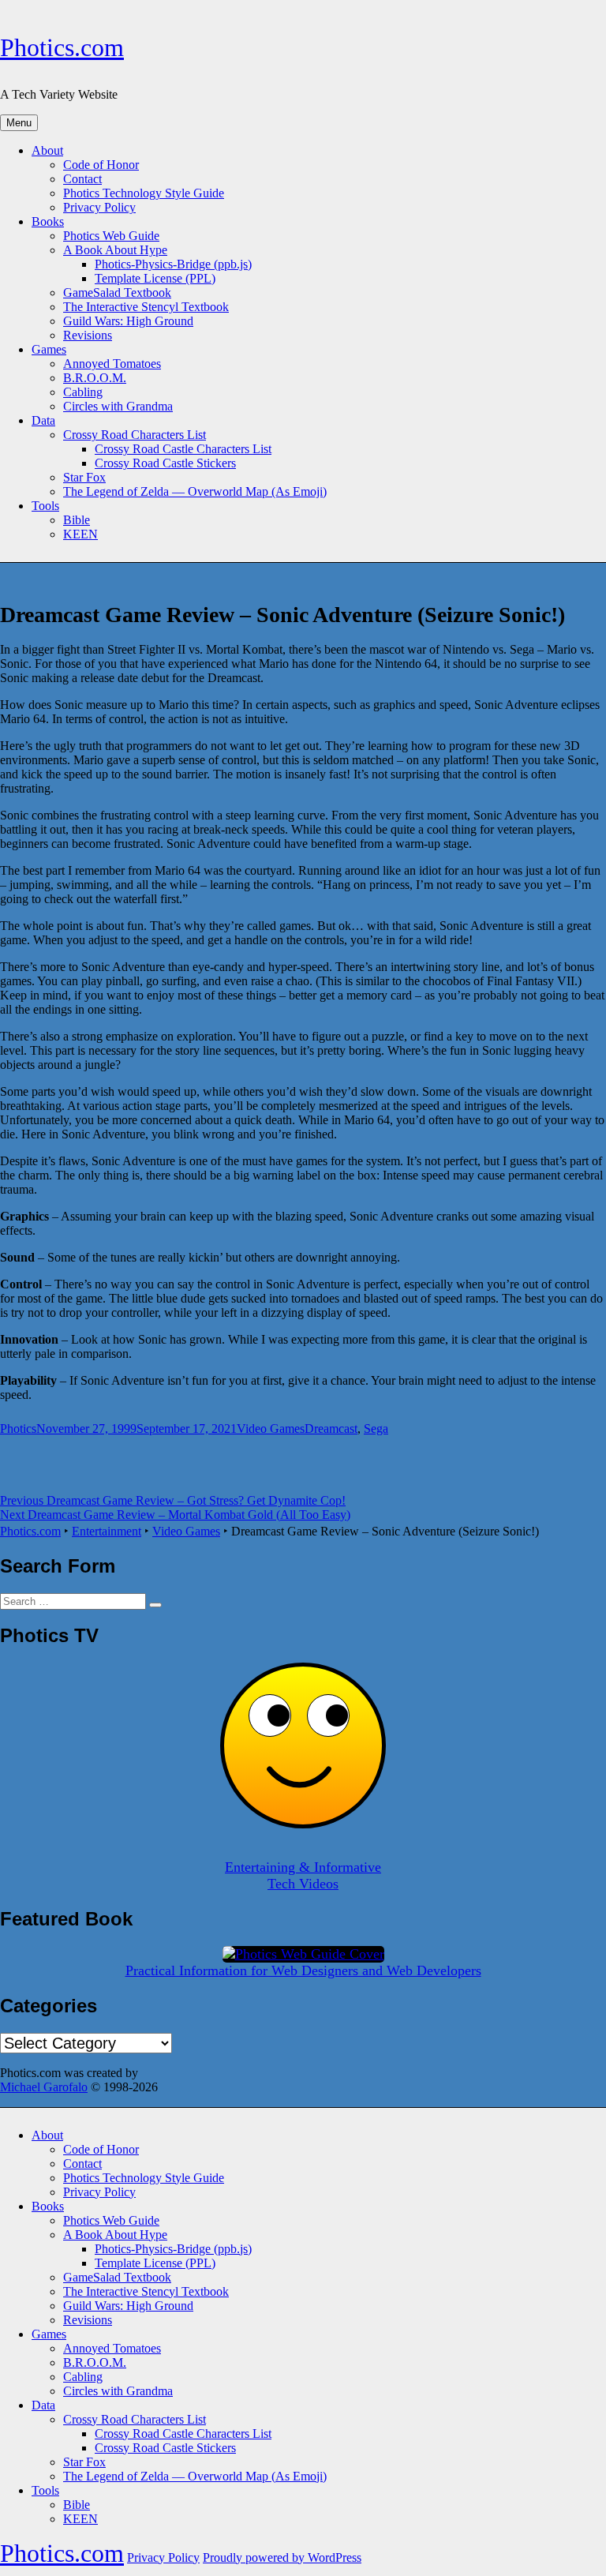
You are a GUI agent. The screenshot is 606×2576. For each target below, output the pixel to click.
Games (49, 349)
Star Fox (84, 477)
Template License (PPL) (155, 278)
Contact (82, 179)
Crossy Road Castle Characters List (183, 449)
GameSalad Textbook (117, 292)
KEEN (80, 534)
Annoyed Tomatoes (112, 364)
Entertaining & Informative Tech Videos (303, 1875)
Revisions (88, 335)
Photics (18, 1429)
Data (43, 420)
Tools (45, 506)
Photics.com (62, 47)
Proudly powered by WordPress (282, 2557)
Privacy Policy (99, 207)
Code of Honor (101, 165)
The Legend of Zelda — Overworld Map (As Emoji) (195, 491)
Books (48, 221)
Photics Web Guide (111, 236)
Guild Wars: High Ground (128, 321)
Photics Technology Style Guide (144, 193)
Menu (19, 123)
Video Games (271, 1429)
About (47, 150)
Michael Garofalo (44, 2087)
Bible (77, 520)
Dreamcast (331, 1429)
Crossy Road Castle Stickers (165, 463)
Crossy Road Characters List (135, 435)
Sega (376, 1429)
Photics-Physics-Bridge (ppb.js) (173, 264)
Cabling (83, 392)
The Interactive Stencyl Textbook (146, 307)
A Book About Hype (115, 250)
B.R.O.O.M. (95, 378)
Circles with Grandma (118, 406)
